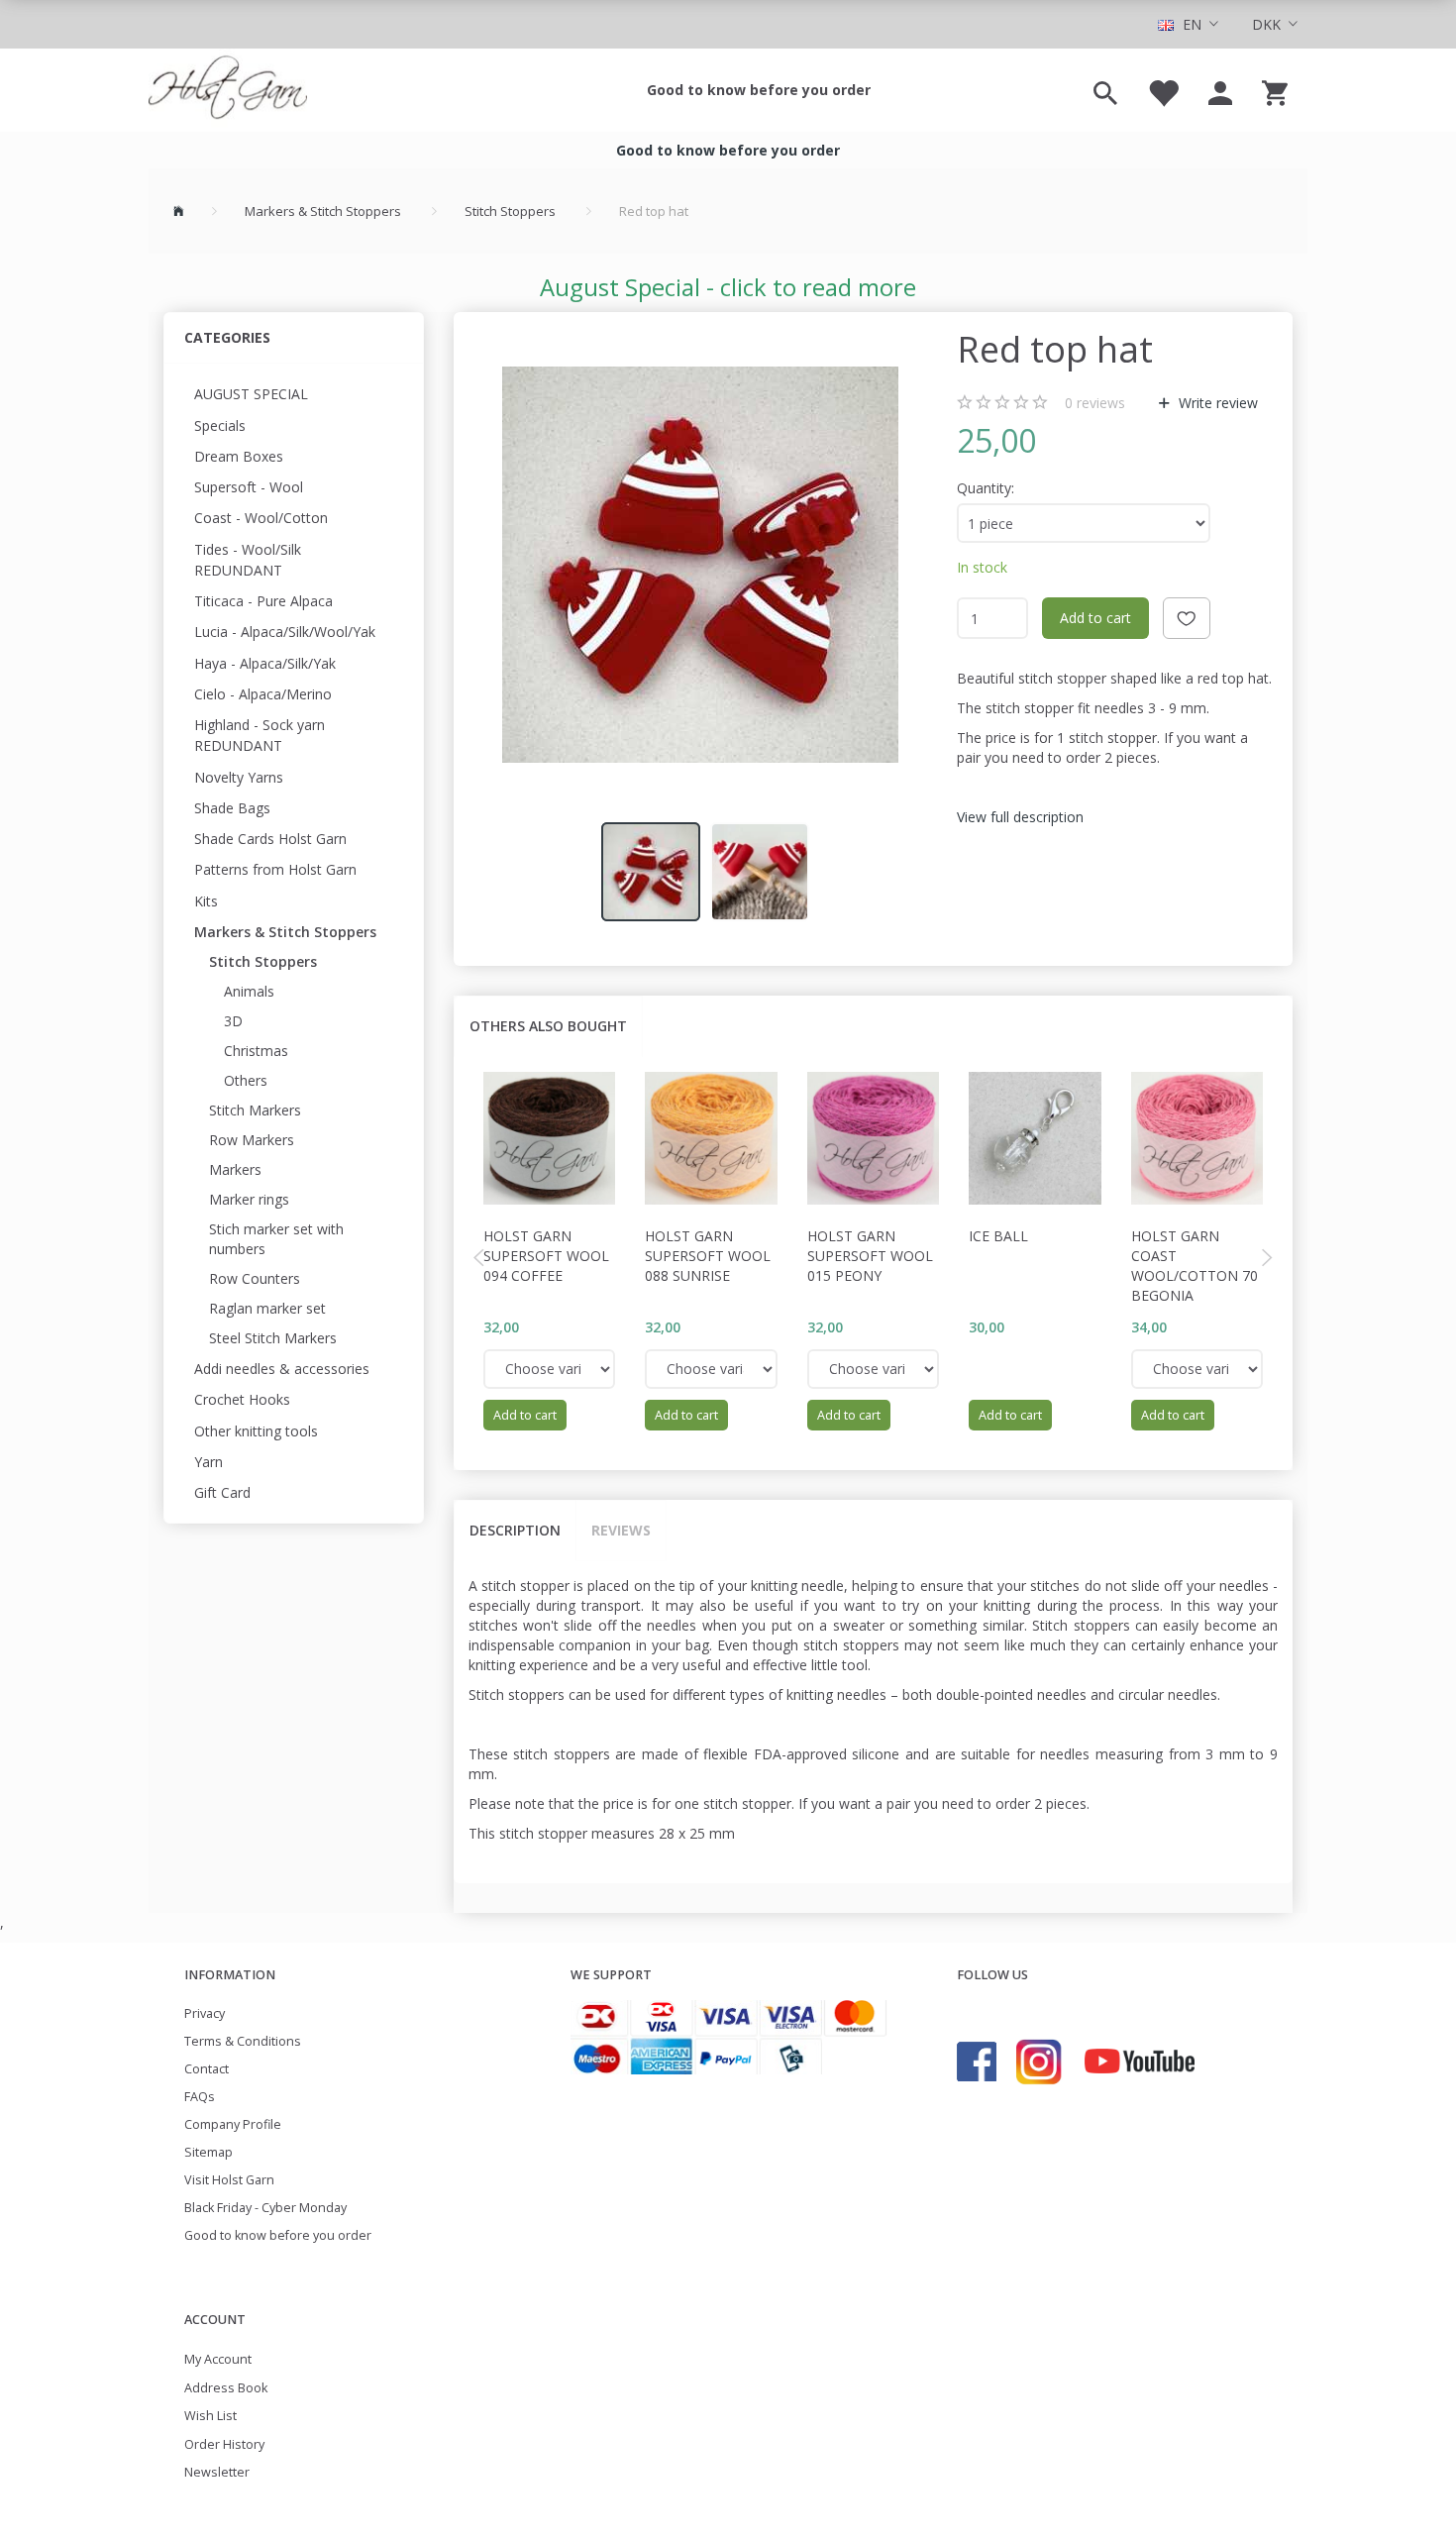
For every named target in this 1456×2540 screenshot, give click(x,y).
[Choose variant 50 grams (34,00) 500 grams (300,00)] (1197, 1369)
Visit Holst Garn (229, 2180)
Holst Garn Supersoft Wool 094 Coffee (546, 1256)
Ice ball (998, 1236)
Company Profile (233, 2124)
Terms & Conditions (243, 2041)
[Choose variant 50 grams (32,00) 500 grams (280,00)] (550, 1369)
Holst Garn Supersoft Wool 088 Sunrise (708, 1256)
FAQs (200, 2097)
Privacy (205, 2013)
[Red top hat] (700, 565)
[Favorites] (1163, 90)
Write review (1216, 403)
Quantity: (986, 488)
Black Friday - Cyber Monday (265, 2208)
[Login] (1220, 90)
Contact (207, 2069)
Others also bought (548, 1026)
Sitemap (208, 2152)
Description (515, 1530)
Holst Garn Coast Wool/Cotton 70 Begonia (1195, 1266)
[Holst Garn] (228, 90)
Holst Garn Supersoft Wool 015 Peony (870, 1256)
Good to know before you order (759, 90)
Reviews (621, 1530)
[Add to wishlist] (1187, 618)
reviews (1095, 403)
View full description (1020, 817)
